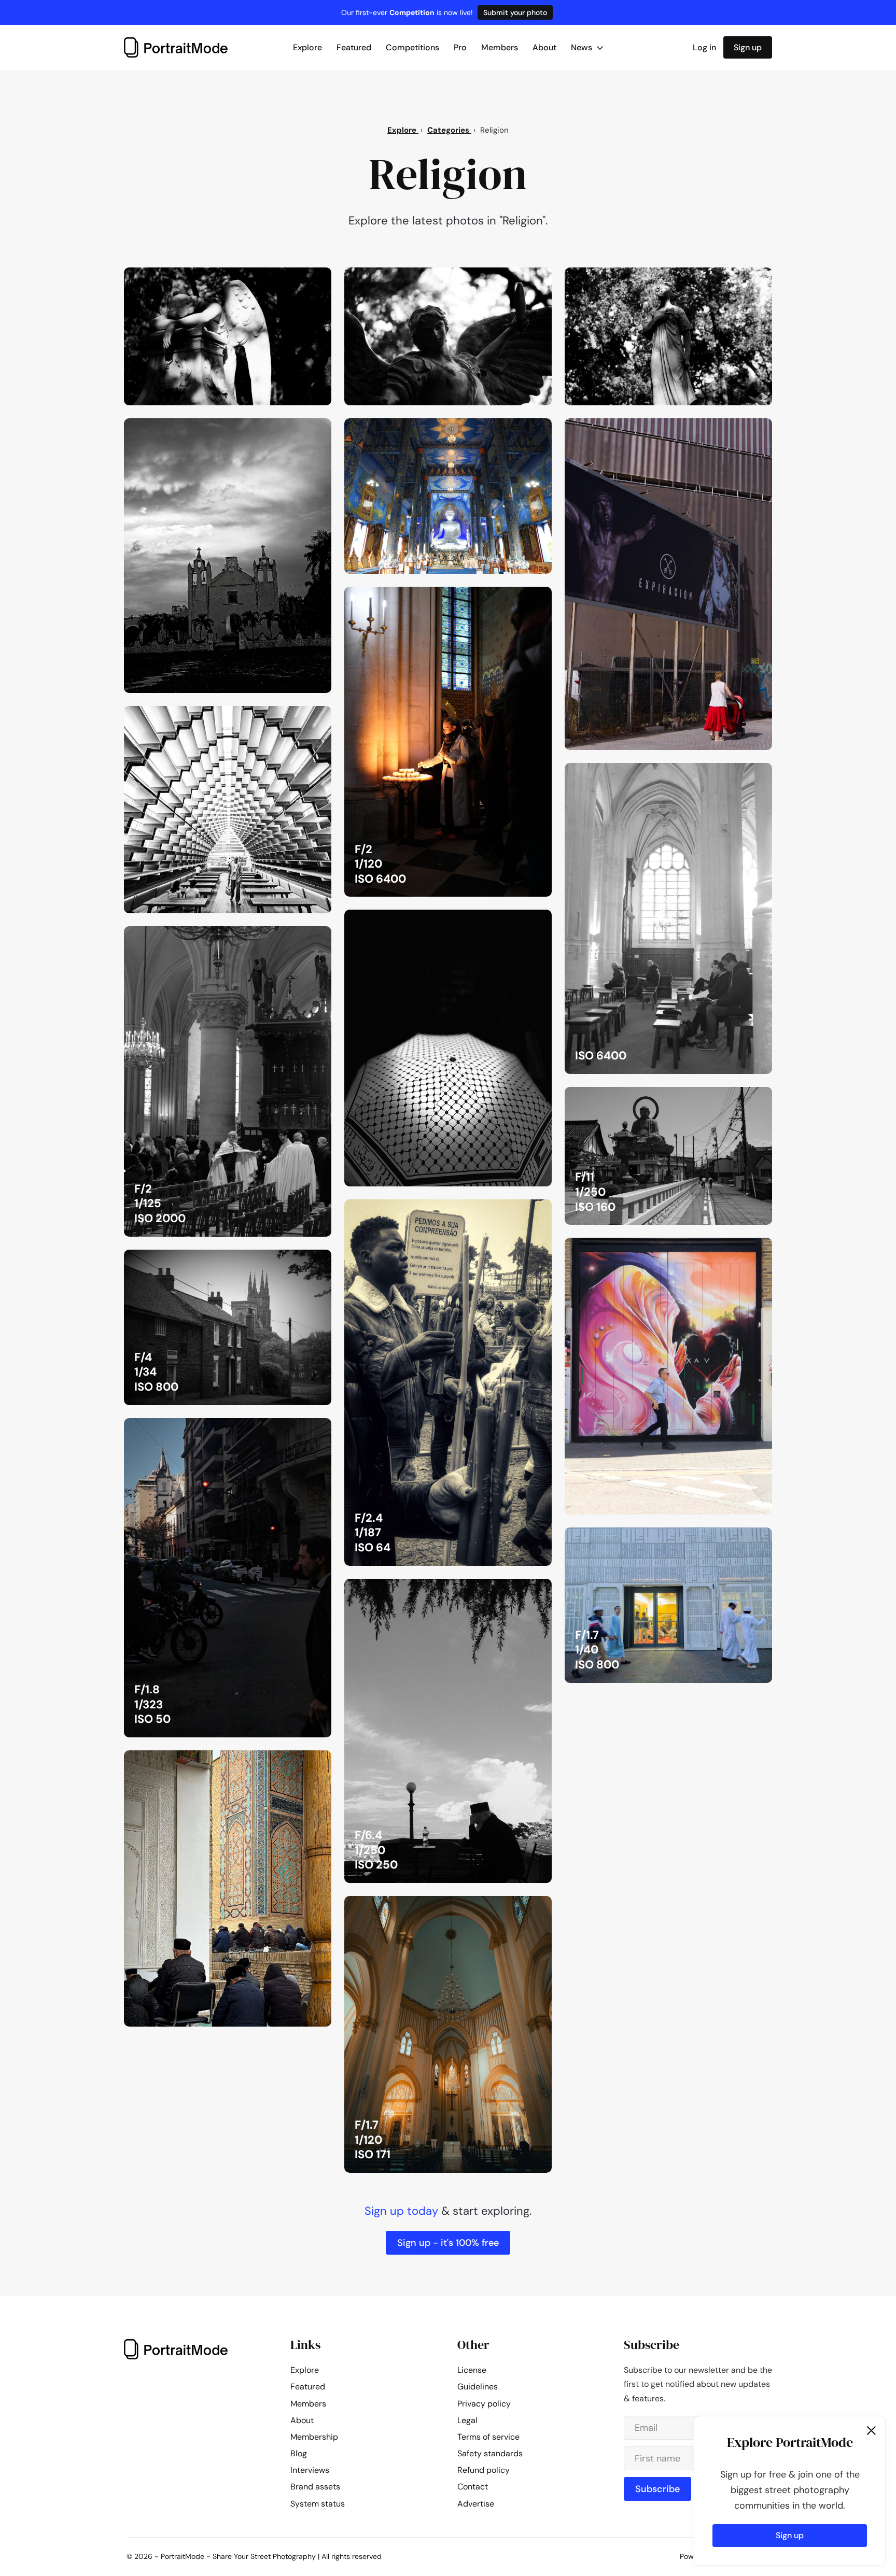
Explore (307, 47)
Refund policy (484, 2470)
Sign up (748, 47)
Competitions (412, 47)
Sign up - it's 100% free (448, 2243)
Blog (299, 2453)
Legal (467, 2420)
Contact (473, 2487)
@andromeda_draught (280, 717)
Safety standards (490, 2453)
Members (500, 47)
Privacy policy (484, 2404)
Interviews (310, 2470)
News (583, 47)
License (472, 2370)
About (544, 47)
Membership (314, 2437)
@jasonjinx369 (294, 278)
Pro (460, 47)
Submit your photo (515, 12)
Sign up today (401, 2211)
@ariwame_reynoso (505, 598)
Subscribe (657, 2489)
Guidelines (478, 2387)
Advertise (476, 2504)
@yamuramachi (513, 429)
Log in (704, 47)
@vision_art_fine (289, 429)
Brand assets (315, 2487)
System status (318, 2504)
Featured (354, 47)
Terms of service (488, 2437)
